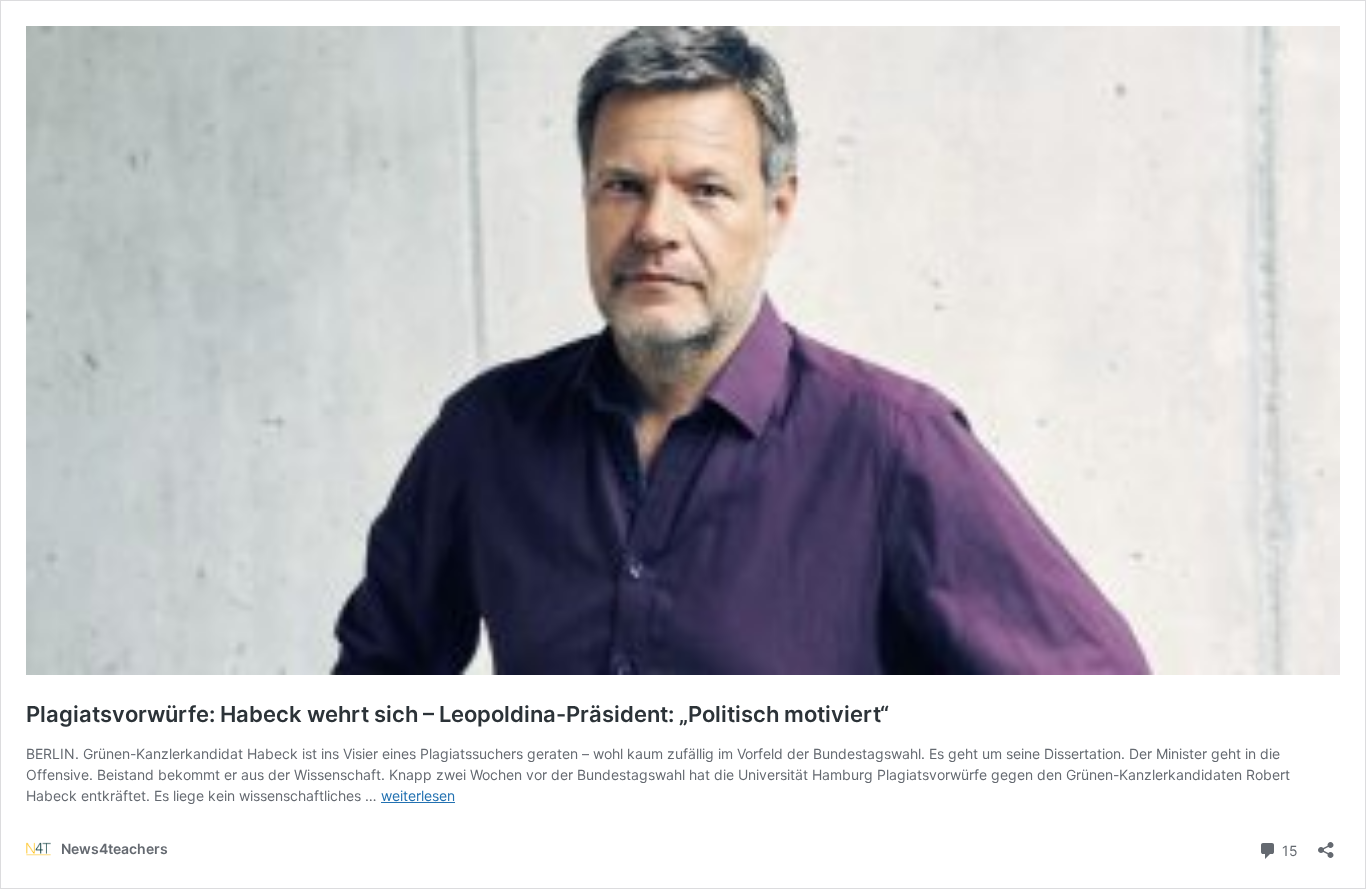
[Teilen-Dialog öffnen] (1326, 843)
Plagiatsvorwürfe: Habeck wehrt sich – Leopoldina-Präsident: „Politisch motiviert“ (457, 714)
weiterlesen (418, 795)
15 (1288, 849)
